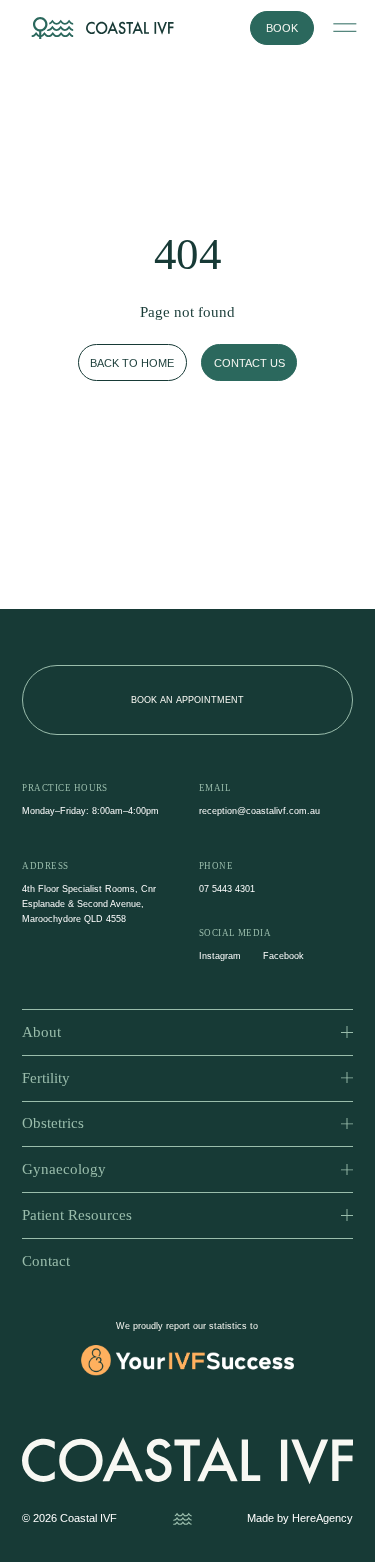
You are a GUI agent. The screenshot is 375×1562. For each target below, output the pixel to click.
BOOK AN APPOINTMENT (187, 700)
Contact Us (249, 363)
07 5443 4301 (227, 889)
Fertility (46, 1078)
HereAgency (322, 1518)
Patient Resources (77, 1215)
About (41, 1032)
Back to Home (132, 363)
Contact (46, 1261)
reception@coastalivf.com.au (259, 811)
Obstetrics (53, 1123)
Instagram (220, 956)
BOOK (282, 28)
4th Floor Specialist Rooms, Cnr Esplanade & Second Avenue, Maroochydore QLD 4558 (89, 904)
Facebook (283, 956)
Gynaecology (64, 1169)
